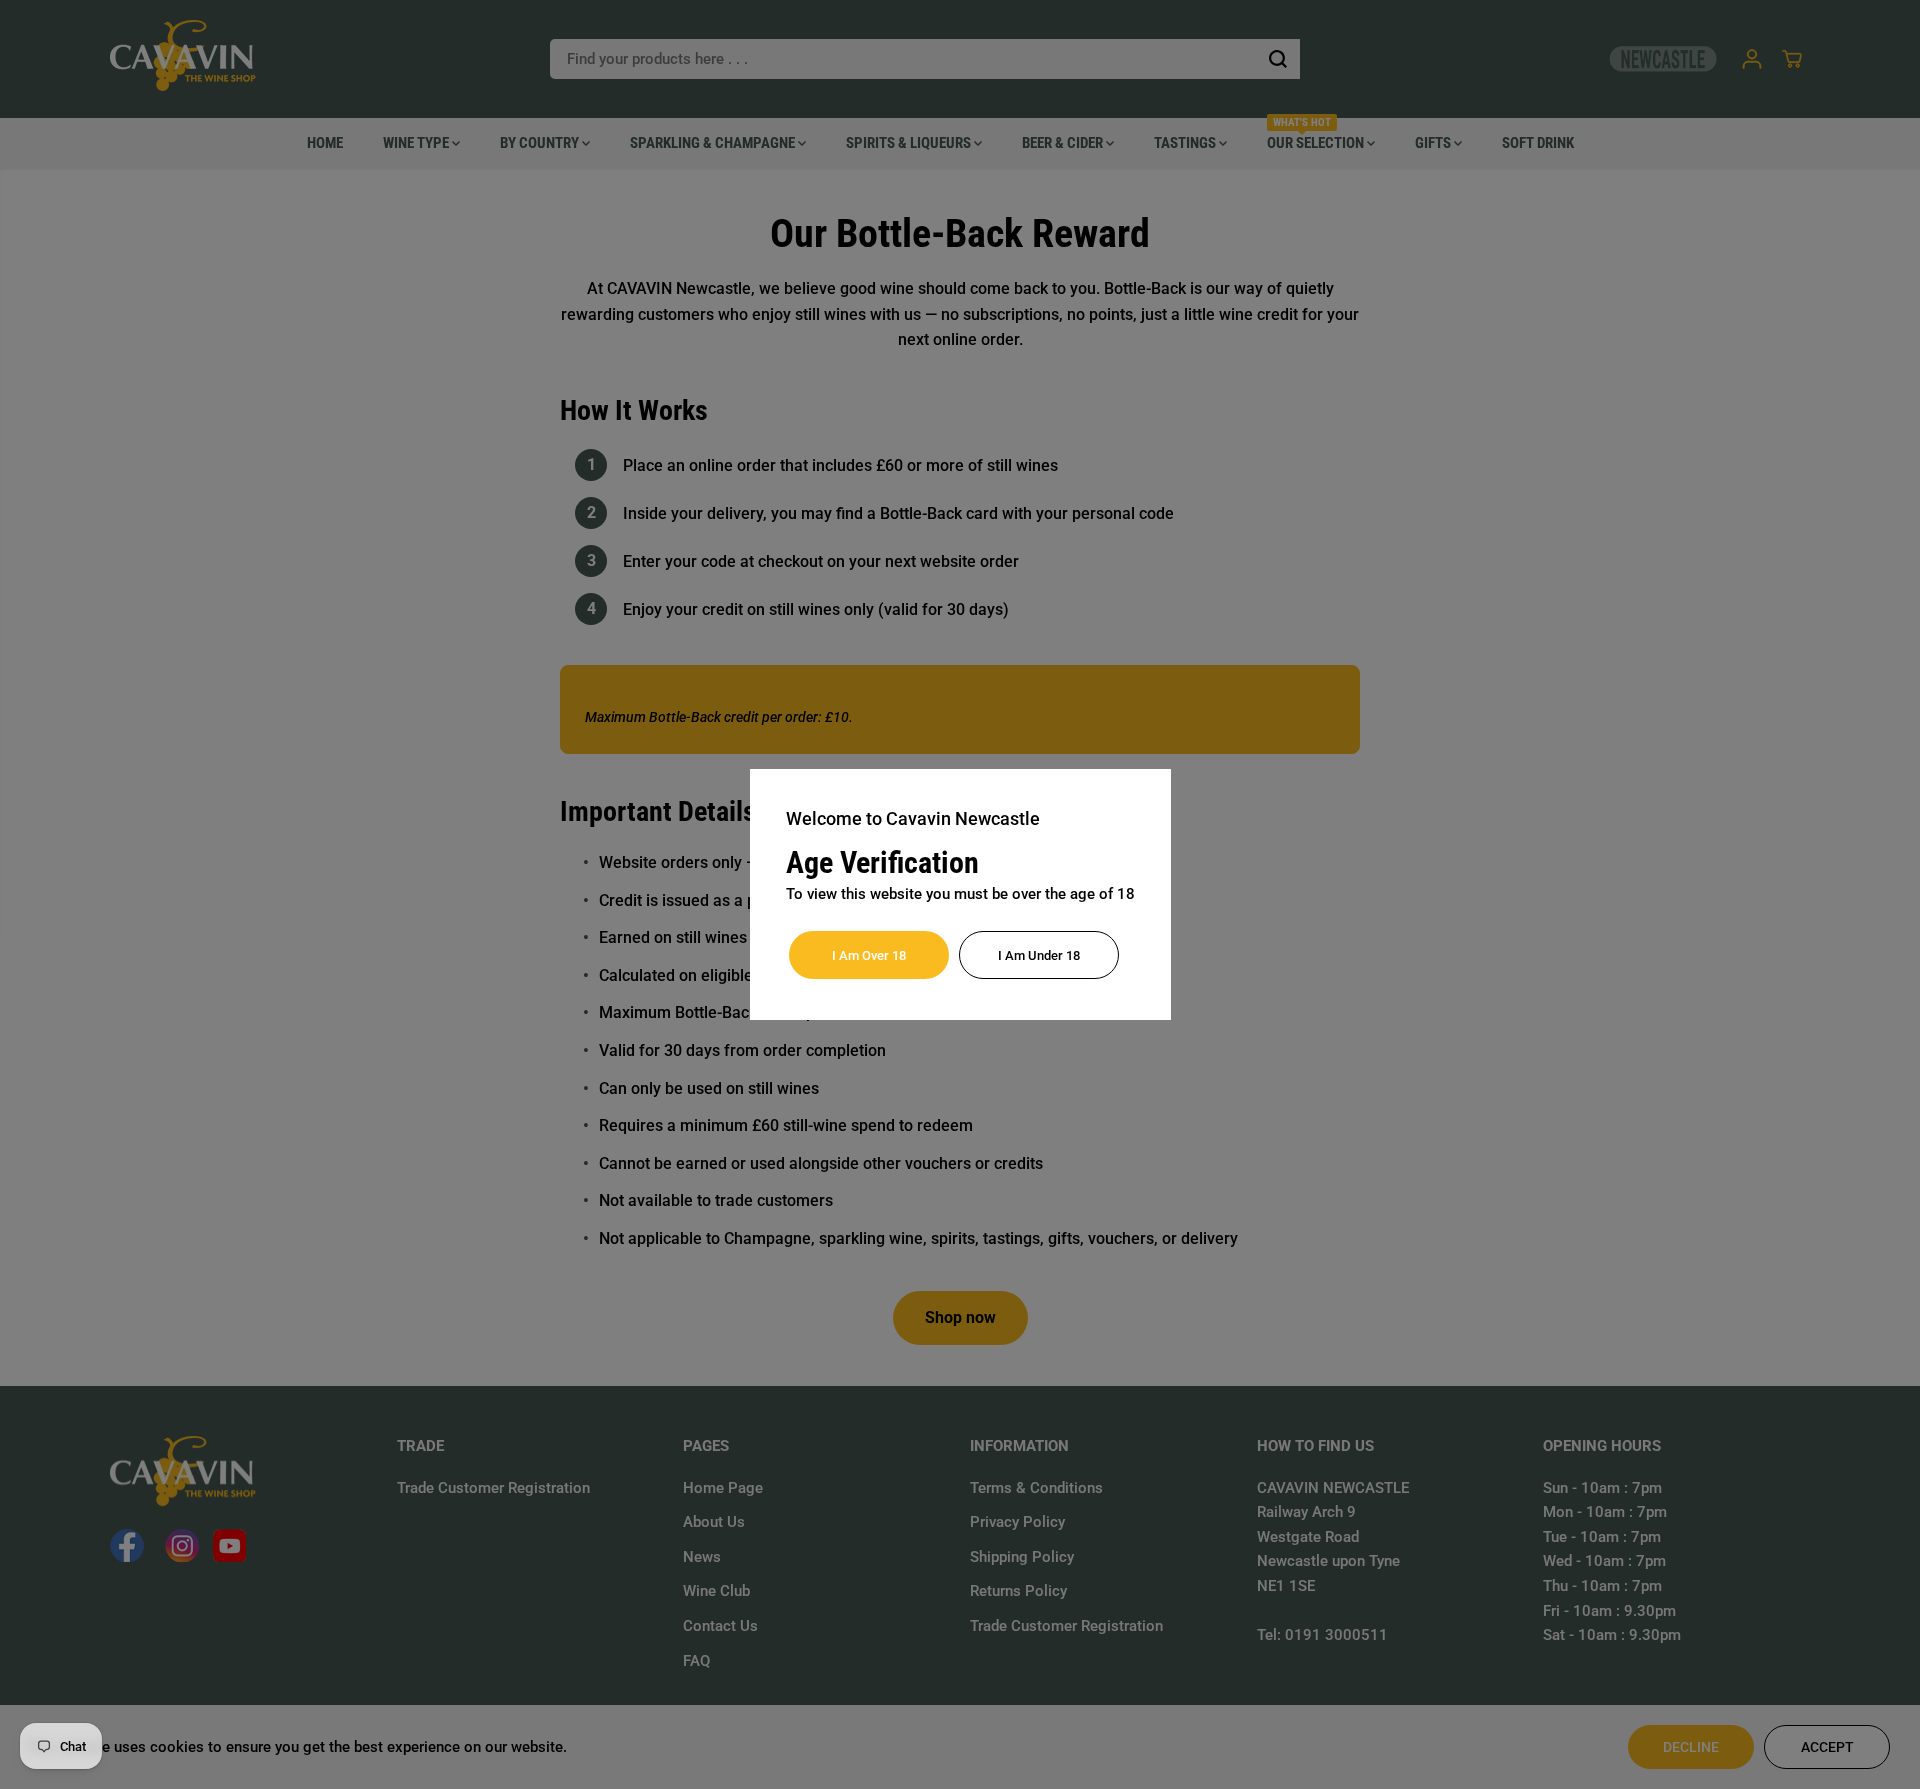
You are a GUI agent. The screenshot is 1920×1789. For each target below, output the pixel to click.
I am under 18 (1039, 955)
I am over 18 (869, 955)
